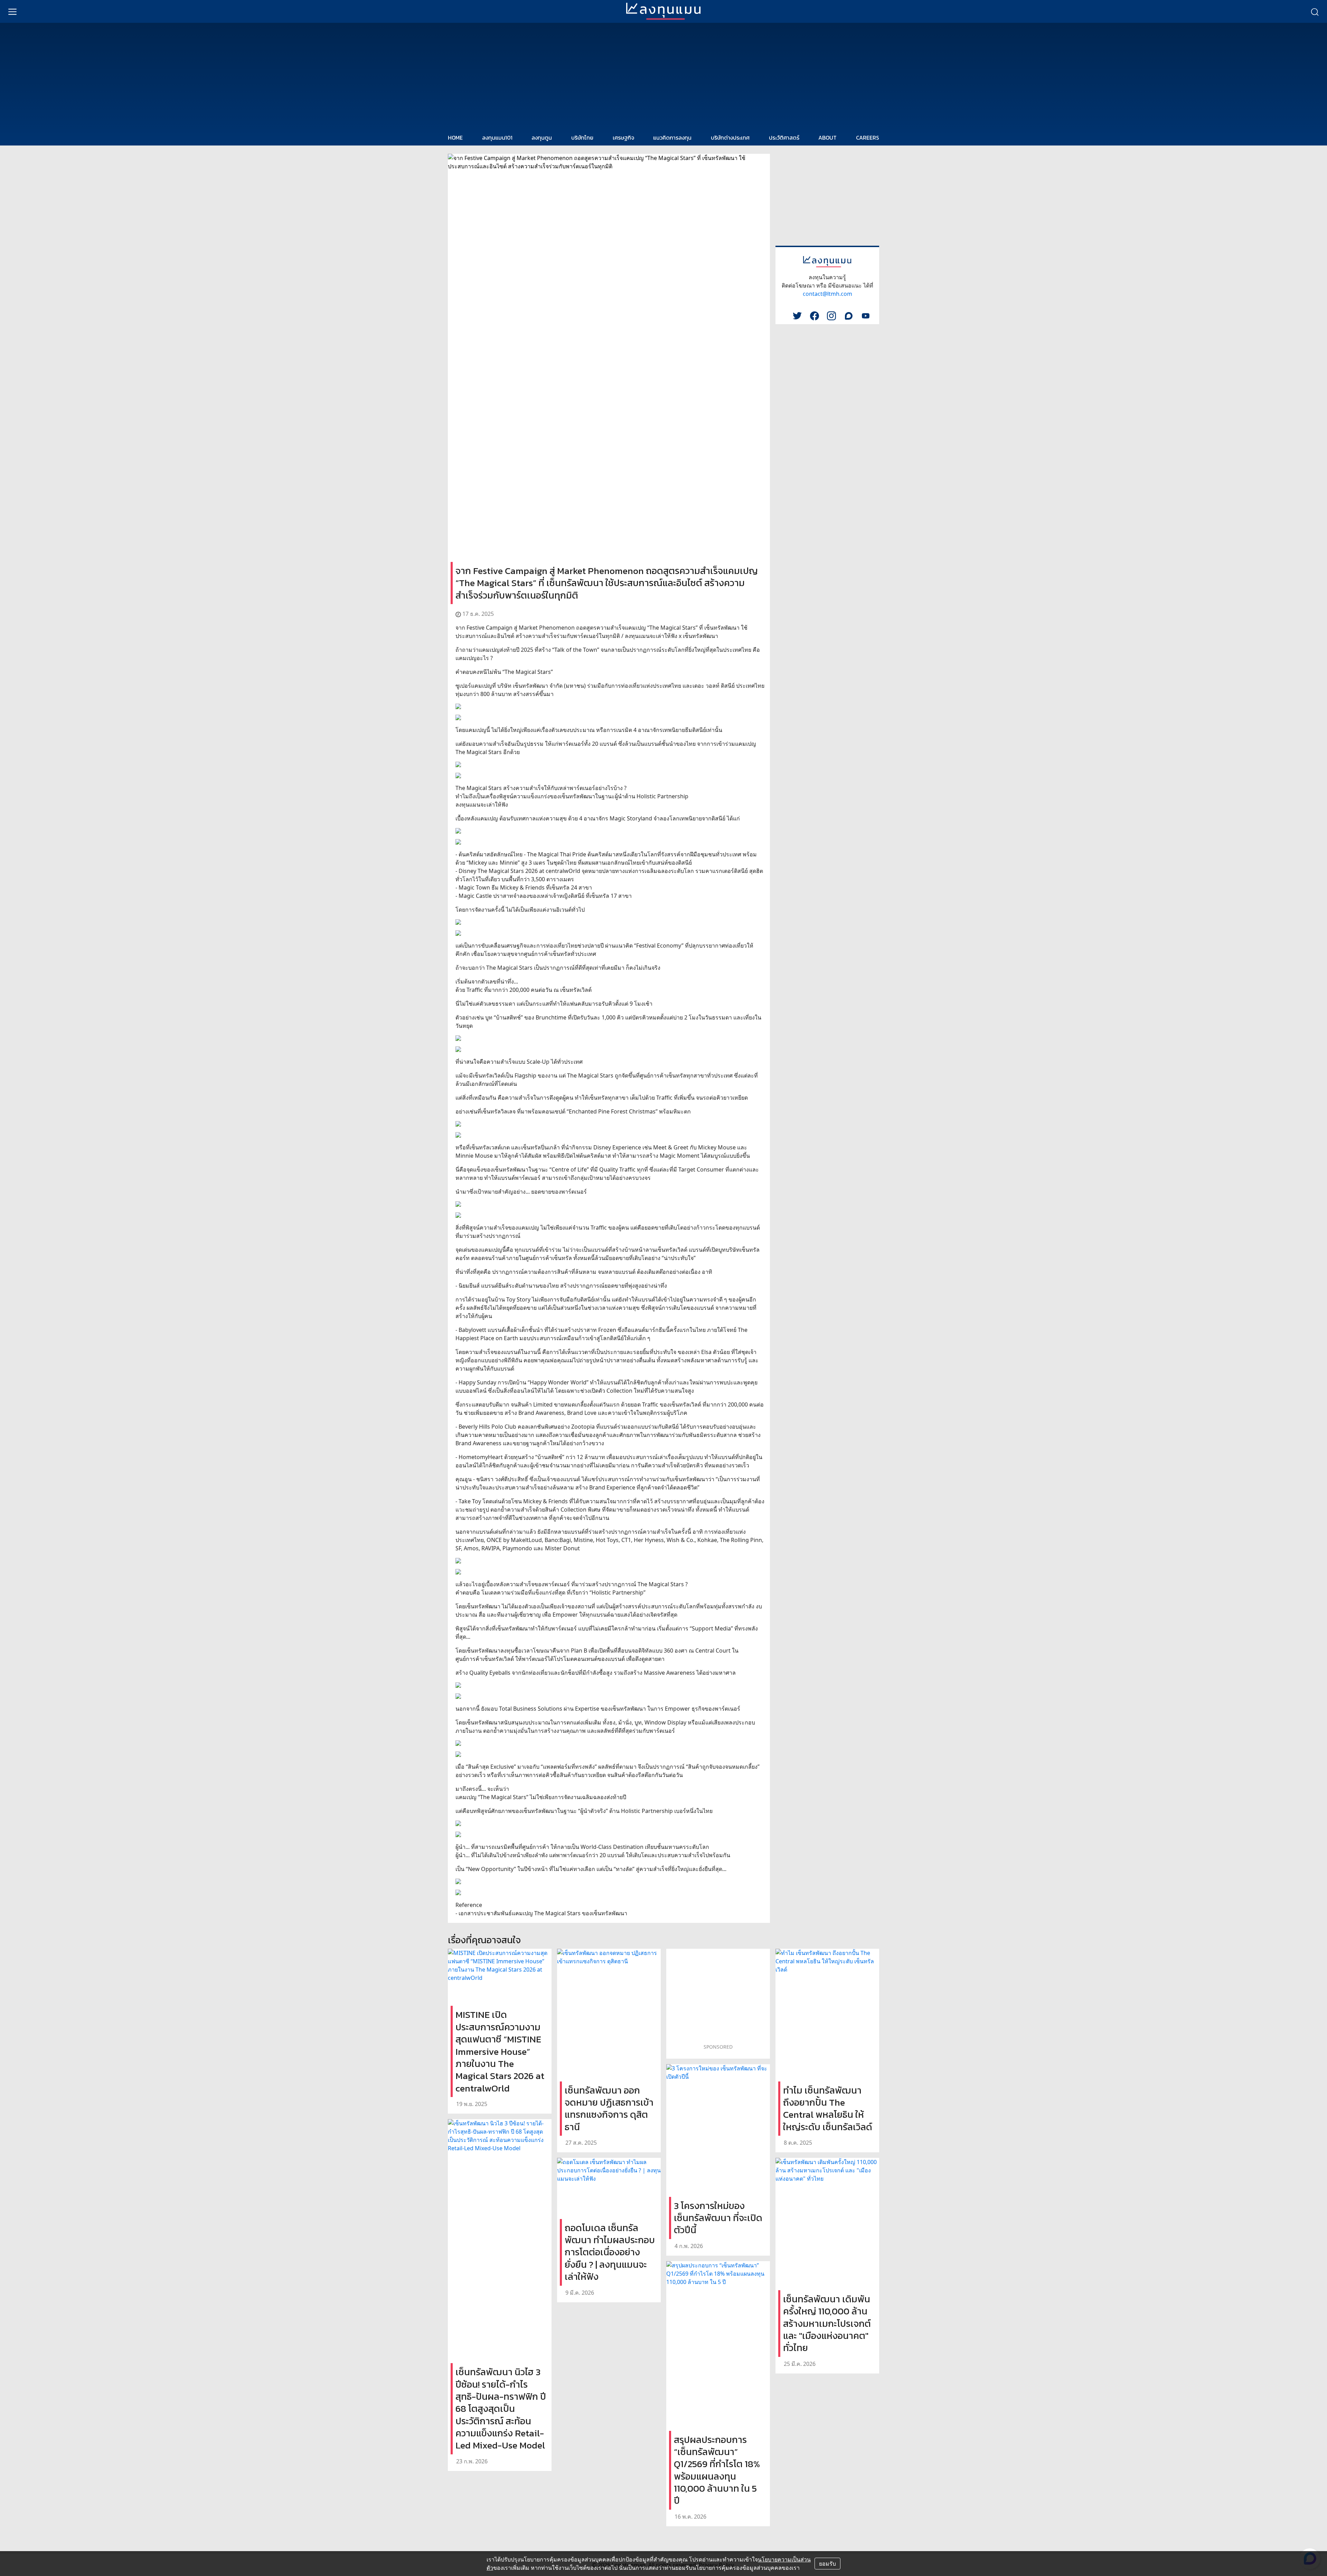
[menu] (12, 11)
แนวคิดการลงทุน (672, 138)
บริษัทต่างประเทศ (730, 138)
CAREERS (868, 138)
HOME (455, 138)
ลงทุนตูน (542, 138)
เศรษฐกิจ (623, 138)
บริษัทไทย (582, 138)
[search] (1315, 11)
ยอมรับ (827, 2564)
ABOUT (827, 138)
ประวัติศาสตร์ (784, 138)
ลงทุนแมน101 (497, 138)
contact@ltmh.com (827, 294)
